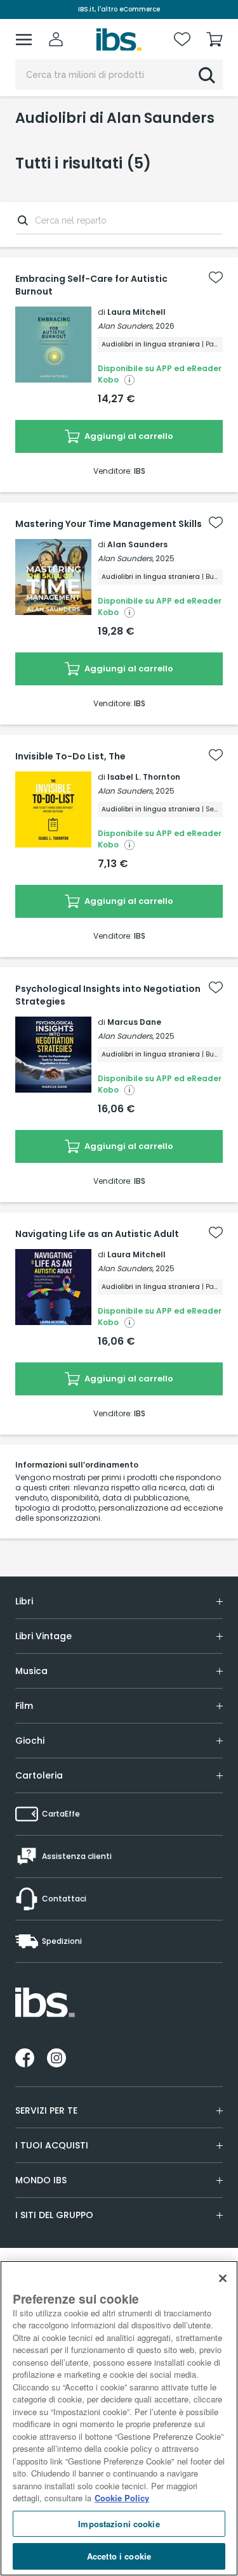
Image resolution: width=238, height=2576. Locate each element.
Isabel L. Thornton (144, 777)
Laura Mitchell (136, 312)
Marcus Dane (134, 1022)
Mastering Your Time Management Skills (109, 524)
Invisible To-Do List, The (70, 756)
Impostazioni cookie (119, 2524)
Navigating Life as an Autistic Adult (97, 1234)
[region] (119, 2418)
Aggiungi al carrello (128, 436)
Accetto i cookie (119, 2556)
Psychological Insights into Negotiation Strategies (108, 995)
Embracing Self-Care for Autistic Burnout (91, 285)
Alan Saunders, (126, 326)
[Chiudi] (223, 2278)
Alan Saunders (137, 544)
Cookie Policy (122, 2498)
